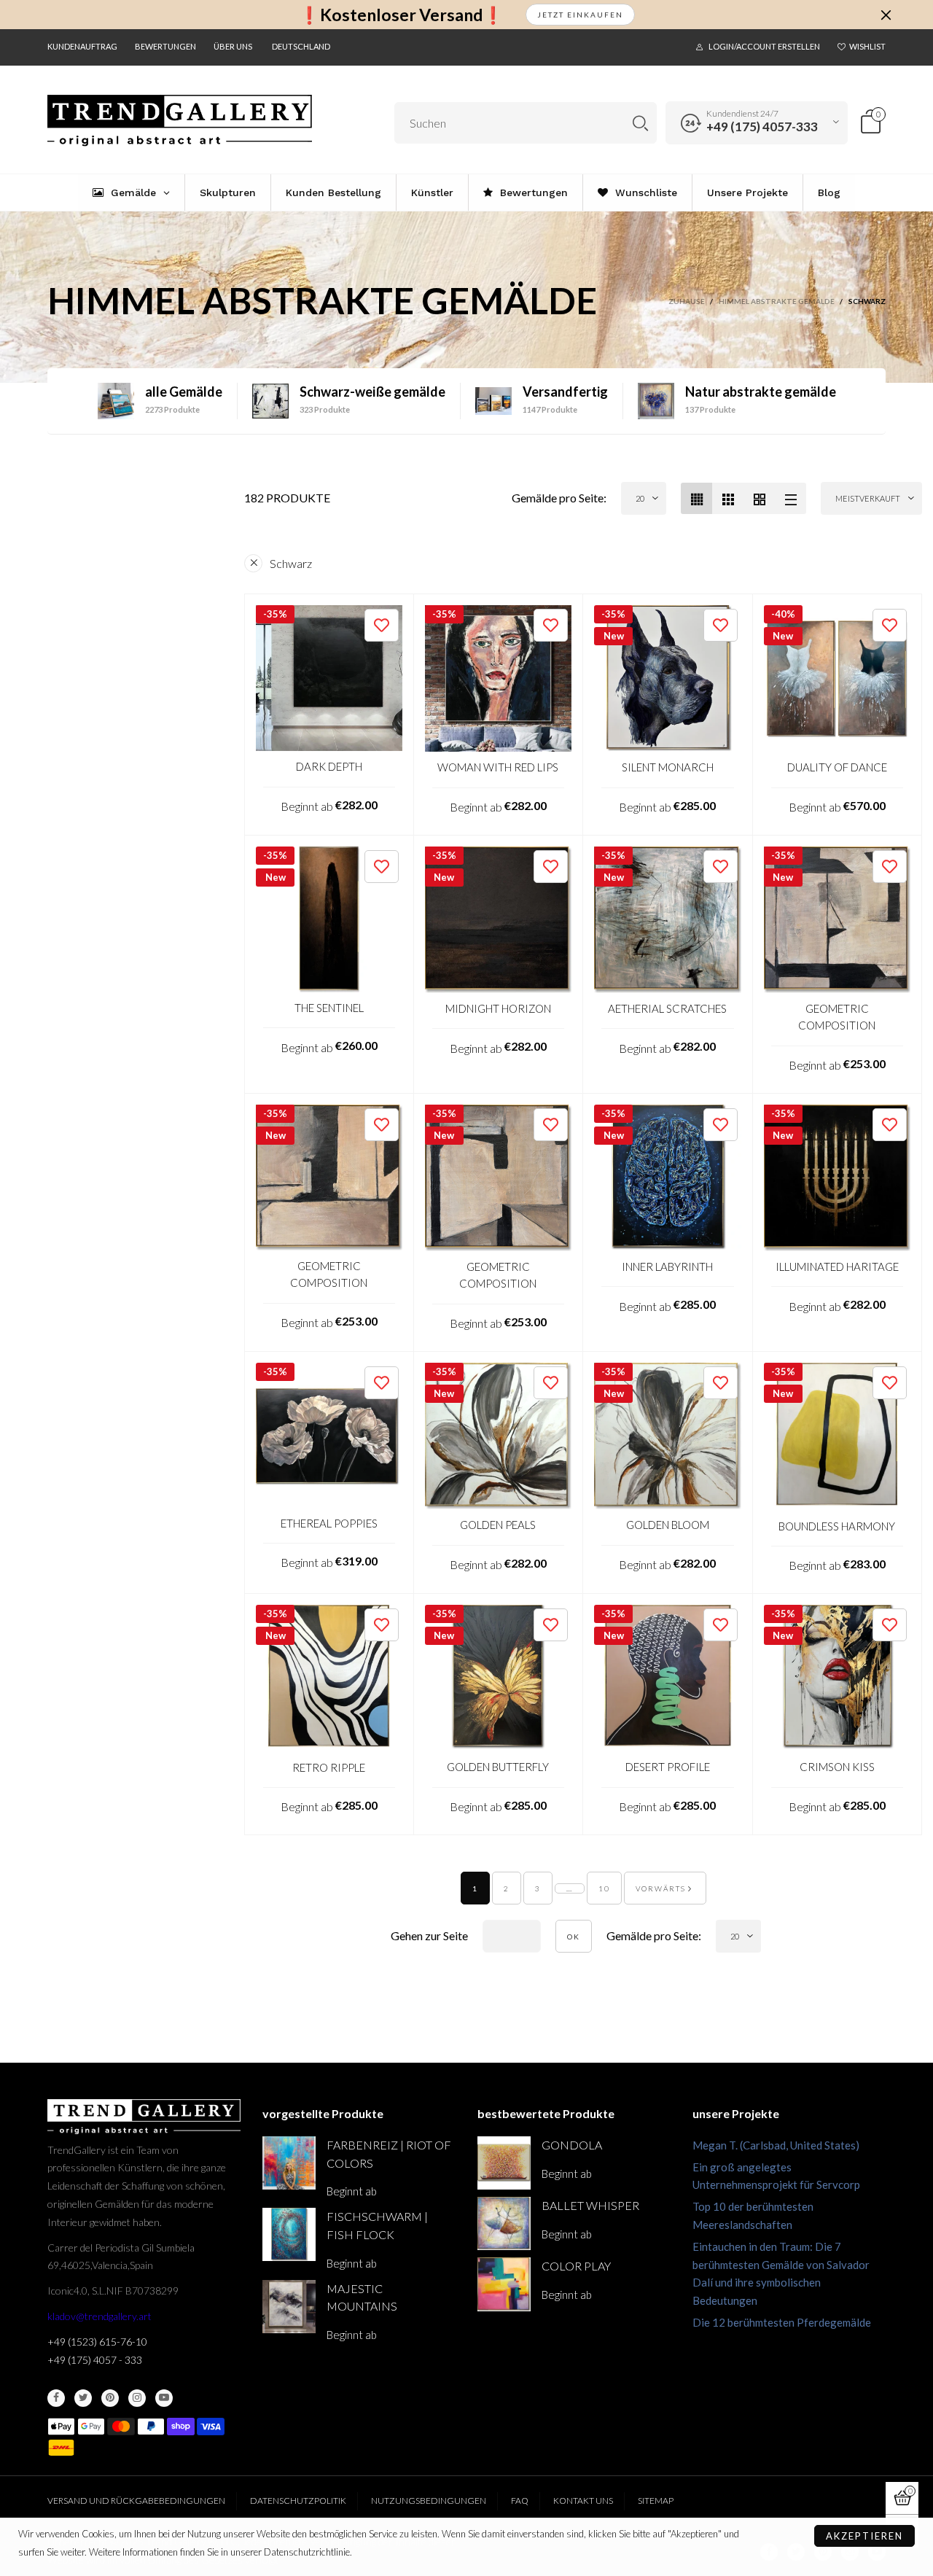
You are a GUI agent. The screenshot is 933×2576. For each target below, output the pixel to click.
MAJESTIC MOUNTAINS (362, 2297)
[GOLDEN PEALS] (499, 1436)
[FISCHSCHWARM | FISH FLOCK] (289, 2234)
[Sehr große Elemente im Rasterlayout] (759, 498)
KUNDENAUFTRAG (82, 46)
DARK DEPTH (329, 766)
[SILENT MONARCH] (668, 679)
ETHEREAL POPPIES (329, 1523)
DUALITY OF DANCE (837, 767)
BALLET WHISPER (590, 2205)
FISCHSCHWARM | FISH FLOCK (377, 2225)
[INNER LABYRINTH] (668, 1178)
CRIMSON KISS (837, 1767)
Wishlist (867, 46)
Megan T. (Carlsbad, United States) (776, 2145)
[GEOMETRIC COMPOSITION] (838, 920)
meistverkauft (868, 498)
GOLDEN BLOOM (668, 1525)
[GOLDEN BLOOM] (668, 1436)
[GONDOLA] (504, 2163)
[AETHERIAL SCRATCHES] (668, 920)
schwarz (291, 563)
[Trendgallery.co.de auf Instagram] (137, 2398)
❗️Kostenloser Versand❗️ (401, 15)
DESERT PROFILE (668, 1767)
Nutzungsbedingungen (429, 2501)
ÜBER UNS (233, 46)
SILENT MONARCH (668, 767)
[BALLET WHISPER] (504, 2223)
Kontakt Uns (583, 2501)
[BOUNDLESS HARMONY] (838, 1437)
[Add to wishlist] (382, 625)
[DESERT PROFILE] (668, 1678)
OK (574, 1937)
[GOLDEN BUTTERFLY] (499, 1678)
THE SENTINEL (329, 1008)
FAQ (520, 2501)
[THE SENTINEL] (329, 920)
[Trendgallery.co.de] (180, 121)
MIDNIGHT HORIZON (498, 1008)
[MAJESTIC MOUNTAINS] (289, 2307)
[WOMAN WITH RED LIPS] (499, 679)
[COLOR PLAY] (504, 2284)
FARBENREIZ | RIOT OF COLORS (389, 2154)
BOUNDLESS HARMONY (837, 1526)
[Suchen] (640, 123)
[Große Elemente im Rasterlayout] (728, 498)
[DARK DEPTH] (329, 678)
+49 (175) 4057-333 (762, 127)
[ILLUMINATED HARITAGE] (838, 1178)
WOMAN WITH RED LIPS (498, 767)
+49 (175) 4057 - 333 (95, 2360)
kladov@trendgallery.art (99, 2316)
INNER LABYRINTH (667, 1266)
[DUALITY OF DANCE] (838, 679)
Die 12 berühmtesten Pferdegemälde (782, 2322)
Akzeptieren (864, 2536)
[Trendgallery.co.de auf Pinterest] (110, 2398)
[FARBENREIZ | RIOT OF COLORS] (289, 2163)
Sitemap (656, 2501)
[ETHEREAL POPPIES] (329, 1435)
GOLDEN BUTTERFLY (498, 1767)
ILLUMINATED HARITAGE (837, 1266)
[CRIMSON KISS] (838, 1678)
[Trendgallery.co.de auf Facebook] (56, 2398)
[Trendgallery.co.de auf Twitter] (83, 2398)
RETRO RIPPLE (329, 1767)
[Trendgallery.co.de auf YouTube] (164, 2398)
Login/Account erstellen (764, 46)
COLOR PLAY (576, 2266)
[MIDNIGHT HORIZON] (499, 920)
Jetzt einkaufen (580, 15)
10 (604, 1888)
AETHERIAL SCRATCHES (667, 1008)
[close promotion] (886, 15)
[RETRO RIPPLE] (329, 1678)
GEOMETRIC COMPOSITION (837, 1017)
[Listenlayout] (790, 498)
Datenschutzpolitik (298, 2501)
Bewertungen (165, 46)
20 (640, 498)
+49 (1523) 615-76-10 (97, 2342)
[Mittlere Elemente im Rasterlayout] (696, 498)
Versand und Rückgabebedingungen (136, 2501)
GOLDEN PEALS (498, 1525)
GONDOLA (572, 2145)
